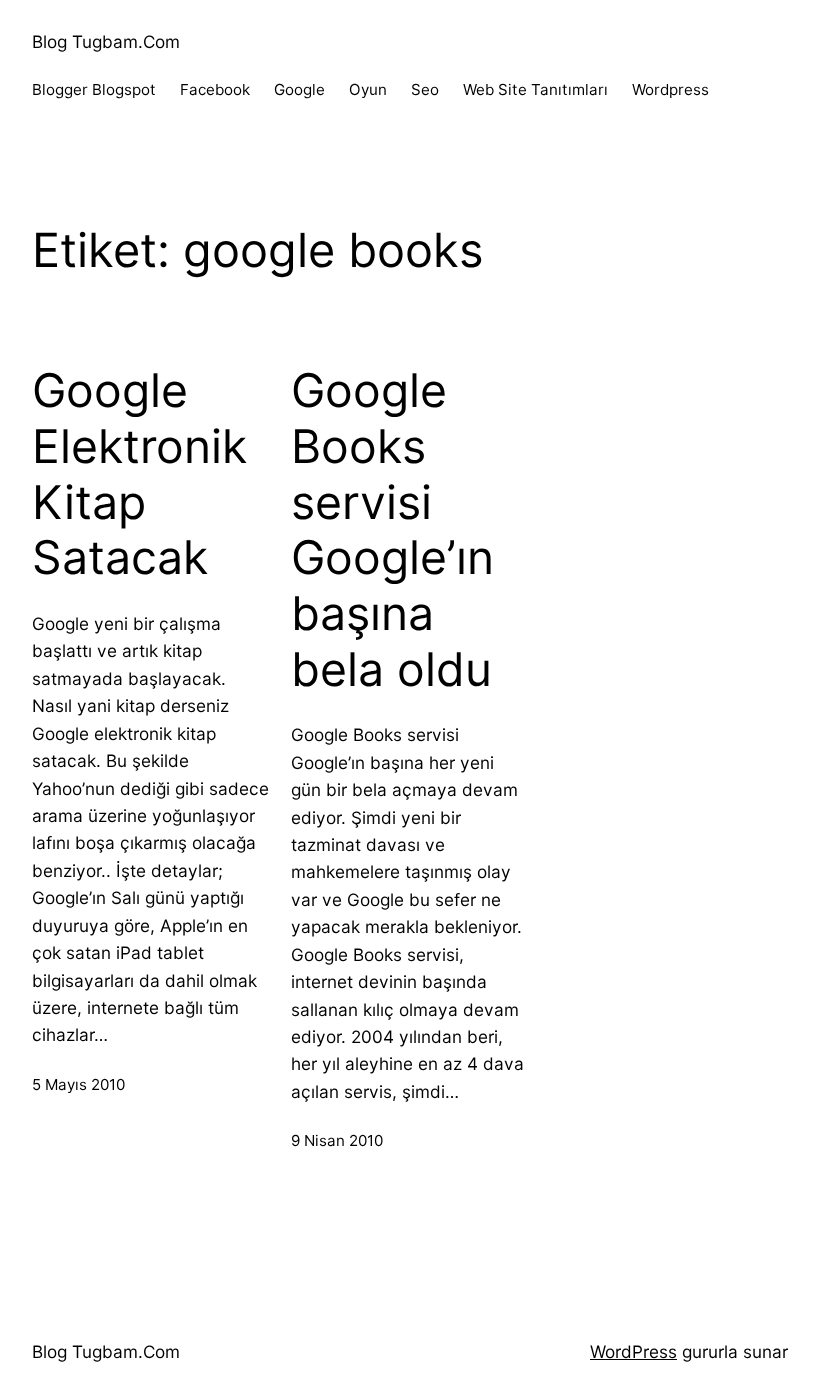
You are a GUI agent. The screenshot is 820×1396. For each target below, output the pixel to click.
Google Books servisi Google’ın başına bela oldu (392, 529)
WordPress (633, 1351)
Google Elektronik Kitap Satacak (139, 474)
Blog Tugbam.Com (106, 41)
